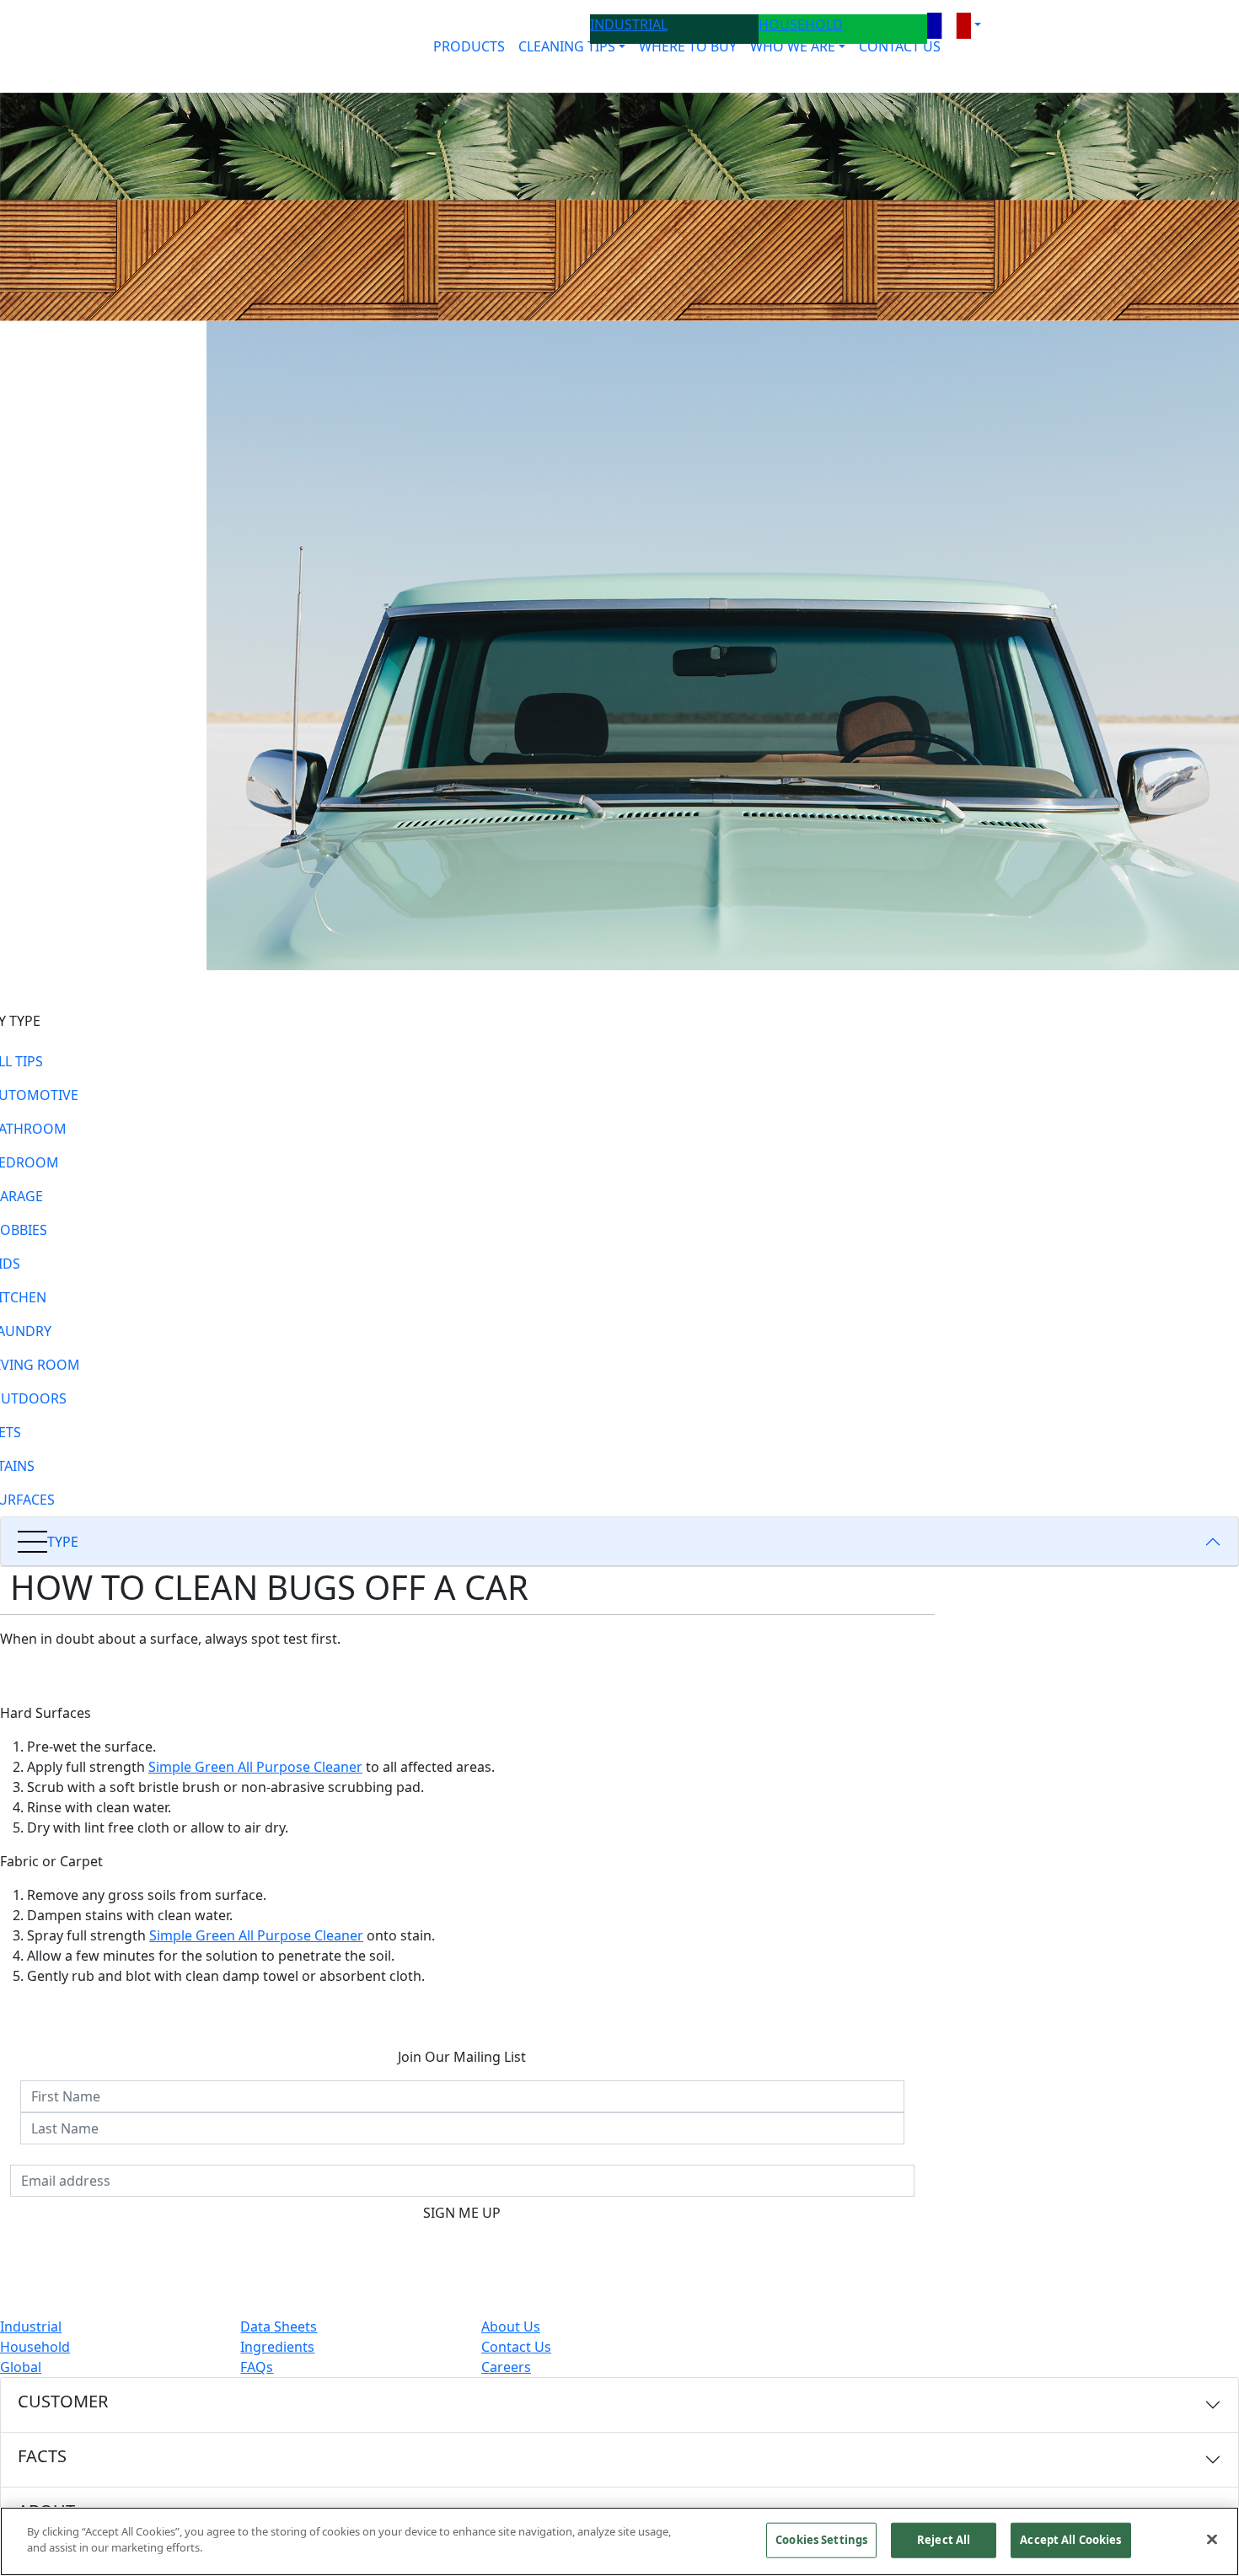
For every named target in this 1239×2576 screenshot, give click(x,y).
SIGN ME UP (462, 2213)
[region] (619, 2541)
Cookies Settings (821, 2540)
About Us (511, 2326)
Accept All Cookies (1070, 2540)
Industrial (31, 2326)
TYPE (63, 1542)
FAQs (257, 2367)
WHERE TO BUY (688, 46)
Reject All (944, 2540)
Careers (506, 2367)
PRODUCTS (469, 46)
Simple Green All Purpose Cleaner (255, 1767)
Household (35, 2347)
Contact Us (516, 2347)
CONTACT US (900, 46)
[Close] (1212, 2539)
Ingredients (277, 2347)
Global (21, 2367)
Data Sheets (279, 2326)
